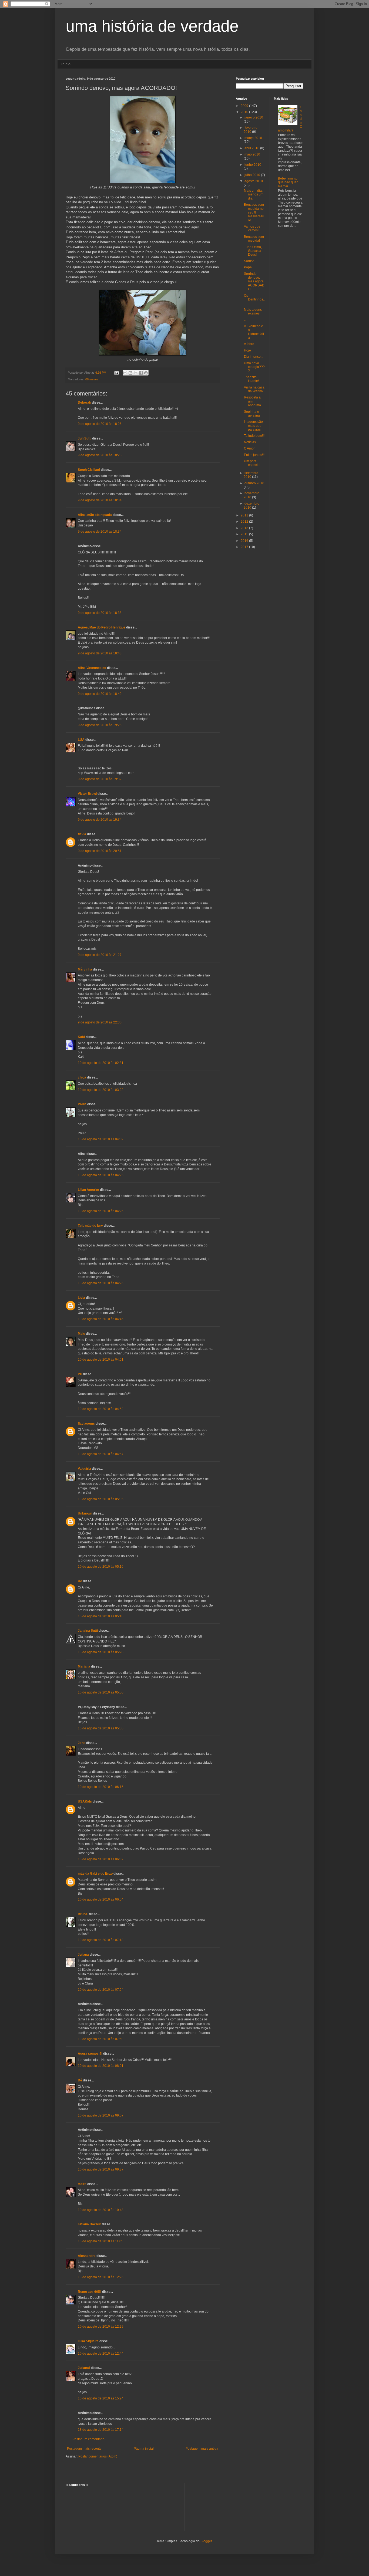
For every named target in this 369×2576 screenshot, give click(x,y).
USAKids (85, 1801)
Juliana (83, 1955)
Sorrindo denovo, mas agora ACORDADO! (254, 282)
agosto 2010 (254, 181)
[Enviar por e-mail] (125, 373)
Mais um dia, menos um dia (254, 195)
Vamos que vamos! (252, 228)
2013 (245, 528)
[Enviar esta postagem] (116, 373)
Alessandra (87, 2256)
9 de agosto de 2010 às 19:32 (100, 779)
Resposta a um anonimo (252, 401)
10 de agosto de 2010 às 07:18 (101, 1940)
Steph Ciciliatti (89, 470)
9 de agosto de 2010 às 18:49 (100, 694)
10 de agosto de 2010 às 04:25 (101, 1175)
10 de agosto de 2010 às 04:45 (101, 1319)
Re (80, 1581)
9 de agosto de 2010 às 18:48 (100, 653)
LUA (81, 740)
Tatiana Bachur (89, 2224)
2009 (245, 106)
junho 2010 (253, 165)
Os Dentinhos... (254, 300)
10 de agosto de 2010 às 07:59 (101, 2039)
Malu (81, 1334)
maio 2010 (252, 154)
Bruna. (83, 1914)
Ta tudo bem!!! (254, 436)
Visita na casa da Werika (254, 389)
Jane (82, 1743)
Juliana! (84, 2368)
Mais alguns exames (253, 312)
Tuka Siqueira (88, 2341)
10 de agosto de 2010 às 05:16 (101, 1567)
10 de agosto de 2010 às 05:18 (101, 1616)
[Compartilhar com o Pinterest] (146, 373)
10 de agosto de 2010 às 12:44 (101, 2354)
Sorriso (249, 261)
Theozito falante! (251, 379)
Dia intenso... (254, 357)
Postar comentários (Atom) (98, 2456)
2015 (245, 534)
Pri (80, 1374)
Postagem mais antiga (202, 2449)
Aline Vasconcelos (92, 668)
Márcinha (85, 969)
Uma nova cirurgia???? (254, 367)
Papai (248, 267)
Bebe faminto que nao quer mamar (288, 182)
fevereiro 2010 (251, 130)
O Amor (249, 448)
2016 (245, 541)
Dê (80, 2080)
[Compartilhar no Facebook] (141, 373)
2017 (245, 547)
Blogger (206, 2541)
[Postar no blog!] (130, 373)
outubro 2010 (254, 483)
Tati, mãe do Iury (90, 1226)
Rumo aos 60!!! (90, 2292)
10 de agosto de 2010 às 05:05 (101, 1499)
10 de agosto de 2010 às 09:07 (101, 2115)
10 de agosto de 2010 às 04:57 (101, 1454)
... (245, 320)
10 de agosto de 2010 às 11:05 (100, 2241)
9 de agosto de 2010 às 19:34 (100, 820)
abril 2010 (252, 148)
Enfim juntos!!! (254, 455)
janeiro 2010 (254, 117)
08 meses (92, 379)
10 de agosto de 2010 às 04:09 (101, 1139)
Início (66, 64)
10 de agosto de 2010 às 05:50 (101, 1692)
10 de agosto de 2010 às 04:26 (101, 1211)
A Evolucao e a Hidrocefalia (254, 332)
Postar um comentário (88, 2439)
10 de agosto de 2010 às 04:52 (101, 1409)
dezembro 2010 (251, 505)
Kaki (81, 1037)
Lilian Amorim (88, 1190)
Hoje (247, 350)
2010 (245, 112)
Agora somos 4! (90, 2054)
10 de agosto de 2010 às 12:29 (101, 2327)
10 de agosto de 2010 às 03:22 (101, 1090)
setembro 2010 (251, 475)
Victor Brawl (87, 794)
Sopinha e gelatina (252, 414)
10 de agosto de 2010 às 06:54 (101, 1899)
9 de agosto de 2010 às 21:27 (100, 955)
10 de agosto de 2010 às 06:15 (101, 1787)
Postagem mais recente (84, 2449)
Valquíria (84, 1469)
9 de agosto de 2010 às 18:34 (100, 500)
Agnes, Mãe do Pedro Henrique (102, 627)
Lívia (81, 1298)
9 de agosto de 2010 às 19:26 (100, 725)
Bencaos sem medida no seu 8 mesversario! (254, 212)
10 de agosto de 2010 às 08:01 (101, 2066)
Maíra (82, 2184)
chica (82, 1077)
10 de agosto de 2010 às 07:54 (101, 1990)
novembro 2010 (251, 495)
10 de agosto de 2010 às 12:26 (101, 2277)
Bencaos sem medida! (254, 239)
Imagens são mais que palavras (253, 426)
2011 (245, 515)
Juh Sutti (85, 438)
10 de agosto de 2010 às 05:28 (101, 1652)
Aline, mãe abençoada (95, 515)
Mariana (84, 1666)
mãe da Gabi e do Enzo (95, 1874)
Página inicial (144, 2449)
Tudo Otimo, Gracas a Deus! (253, 251)
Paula (82, 1104)
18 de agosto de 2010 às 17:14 (101, 2430)
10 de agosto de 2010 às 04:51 (101, 1360)
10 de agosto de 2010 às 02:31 (101, 1063)
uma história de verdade (152, 26)
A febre (249, 344)
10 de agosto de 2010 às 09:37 (101, 2169)
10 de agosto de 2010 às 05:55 (101, 1728)
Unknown (85, 1513)
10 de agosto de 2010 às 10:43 (101, 2210)
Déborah (84, 403)
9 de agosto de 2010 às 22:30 (100, 1022)
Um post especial (252, 463)
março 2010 (253, 138)
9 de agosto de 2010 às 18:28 (100, 455)
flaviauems (86, 1424)
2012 (245, 522)
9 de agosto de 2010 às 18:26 (100, 424)
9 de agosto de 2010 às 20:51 (100, 851)
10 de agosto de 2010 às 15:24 (101, 2398)
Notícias (250, 442)
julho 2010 (253, 175)
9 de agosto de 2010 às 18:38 (100, 613)
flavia (82, 834)
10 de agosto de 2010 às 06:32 (101, 1859)
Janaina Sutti (88, 1631)
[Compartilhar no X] (136, 373)
